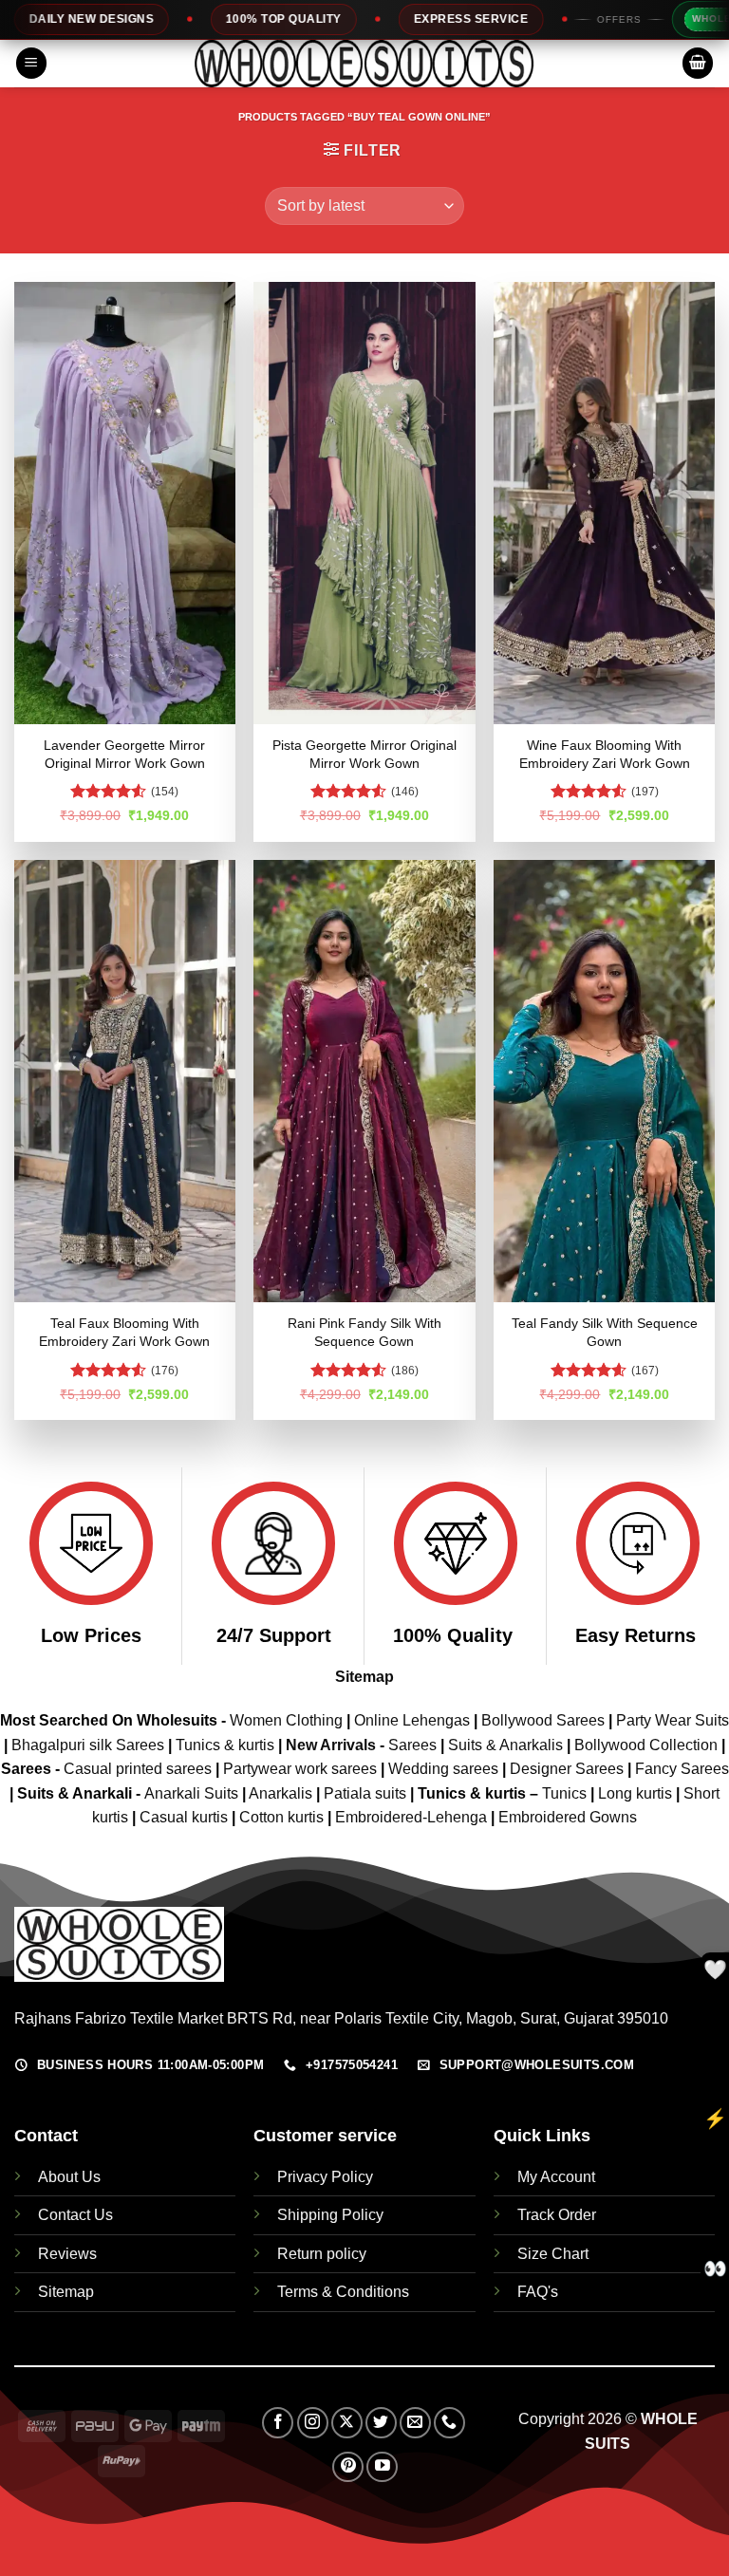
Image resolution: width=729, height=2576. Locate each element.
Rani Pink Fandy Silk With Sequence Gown (364, 1332)
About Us (69, 2177)
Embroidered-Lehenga (411, 1817)
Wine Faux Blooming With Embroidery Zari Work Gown (605, 754)
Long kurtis (637, 1793)
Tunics (566, 1793)
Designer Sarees (567, 1769)
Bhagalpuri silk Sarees (88, 1745)
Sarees (412, 1745)
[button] (31, 63)
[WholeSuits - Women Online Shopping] (364, 64)
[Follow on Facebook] (278, 2423)
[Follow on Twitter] (381, 2423)
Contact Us (75, 2215)
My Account (556, 2177)
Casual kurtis (186, 1817)
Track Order (557, 2215)
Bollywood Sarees (543, 1720)
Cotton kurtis (283, 1817)
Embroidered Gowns (568, 1817)
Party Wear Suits (673, 1720)
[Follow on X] (347, 2423)
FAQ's (538, 2292)
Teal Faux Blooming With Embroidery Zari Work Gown (124, 1332)
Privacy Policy (325, 2177)
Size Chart (553, 2254)
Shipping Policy (330, 2215)
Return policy (322, 2254)
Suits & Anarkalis (505, 1745)
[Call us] (449, 2423)
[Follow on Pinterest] (348, 2467)
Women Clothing (286, 1720)
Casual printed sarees (138, 1769)
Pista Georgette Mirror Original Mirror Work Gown (364, 754)
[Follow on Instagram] (313, 2423)
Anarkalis (282, 1793)
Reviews (67, 2254)
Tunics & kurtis (225, 1745)
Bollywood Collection (646, 1745)
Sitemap (364, 1677)
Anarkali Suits (193, 1793)
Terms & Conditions (343, 2292)
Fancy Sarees (682, 1769)
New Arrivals (331, 1745)
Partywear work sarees (300, 1769)
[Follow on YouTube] (382, 2467)
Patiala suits (367, 1793)
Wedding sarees (443, 1769)
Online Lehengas (412, 1720)
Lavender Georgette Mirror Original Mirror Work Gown (124, 754)
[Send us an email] (415, 2423)
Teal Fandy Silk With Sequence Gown (605, 1332)
